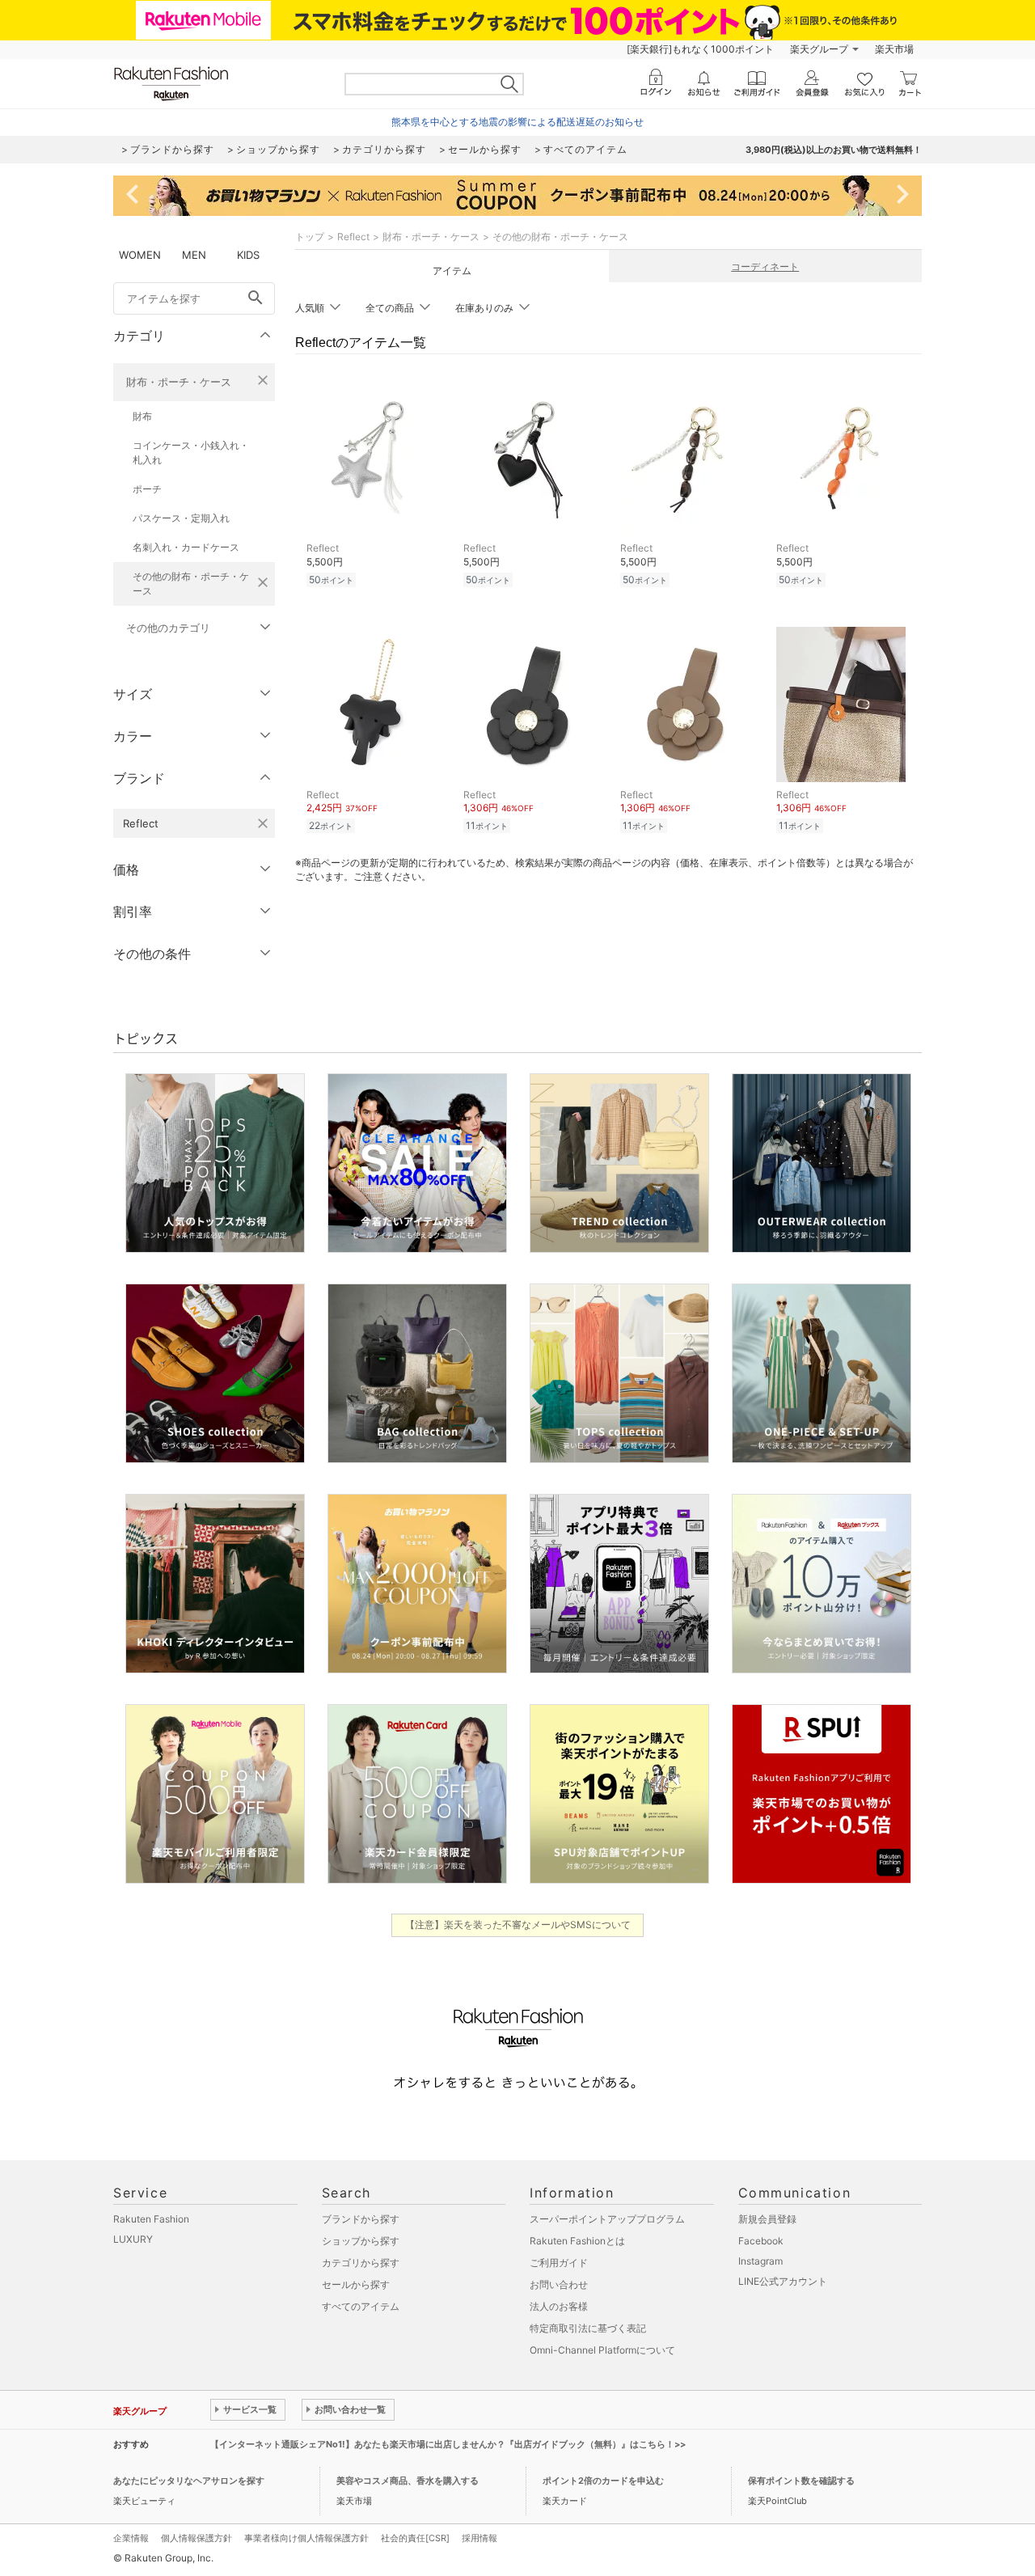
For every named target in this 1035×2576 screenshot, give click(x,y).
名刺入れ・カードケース (186, 547)
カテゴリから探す (361, 2263)
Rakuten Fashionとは (577, 2241)
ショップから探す (361, 2241)
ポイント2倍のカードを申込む (603, 2481)
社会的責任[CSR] (415, 2538)
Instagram (760, 2261)
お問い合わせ (559, 2284)
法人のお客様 (559, 2306)
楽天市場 (894, 49)
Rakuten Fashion (151, 2219)
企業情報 (131, 2538)
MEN (194, 255)
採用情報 (479, 2538)
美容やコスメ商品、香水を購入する (408, 2481)
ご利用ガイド (559, 2263)
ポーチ (147, 489)
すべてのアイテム (361, 2306)
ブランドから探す (361, 2219)
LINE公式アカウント (783, 2281)
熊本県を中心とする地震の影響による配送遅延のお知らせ (517, 122)
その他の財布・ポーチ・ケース (191, 584)
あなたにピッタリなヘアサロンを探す (189, 2481)
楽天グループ (819, 49)
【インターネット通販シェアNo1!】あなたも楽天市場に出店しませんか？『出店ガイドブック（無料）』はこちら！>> (448, 2444)
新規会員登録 (767, 2219)
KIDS (248, 255)
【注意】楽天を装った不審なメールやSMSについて (518, 1925)
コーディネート (765, 266)
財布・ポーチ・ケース (179, 382)
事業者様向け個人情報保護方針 (306, 2538)
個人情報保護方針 (196, 2538)
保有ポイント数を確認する (801, 2481)
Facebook (761, 2241)
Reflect (353, 237)
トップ (310, 237)
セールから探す (356, 2284)
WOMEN (140, 255)
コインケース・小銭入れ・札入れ (191, 453)
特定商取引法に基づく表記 (588, 2328)
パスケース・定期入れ (181, 518)
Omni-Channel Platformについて (602, 2350)
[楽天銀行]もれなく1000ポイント (700, 49)
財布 (142, 416)
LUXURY (133, 2239)
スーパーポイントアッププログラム (607, 2219)
